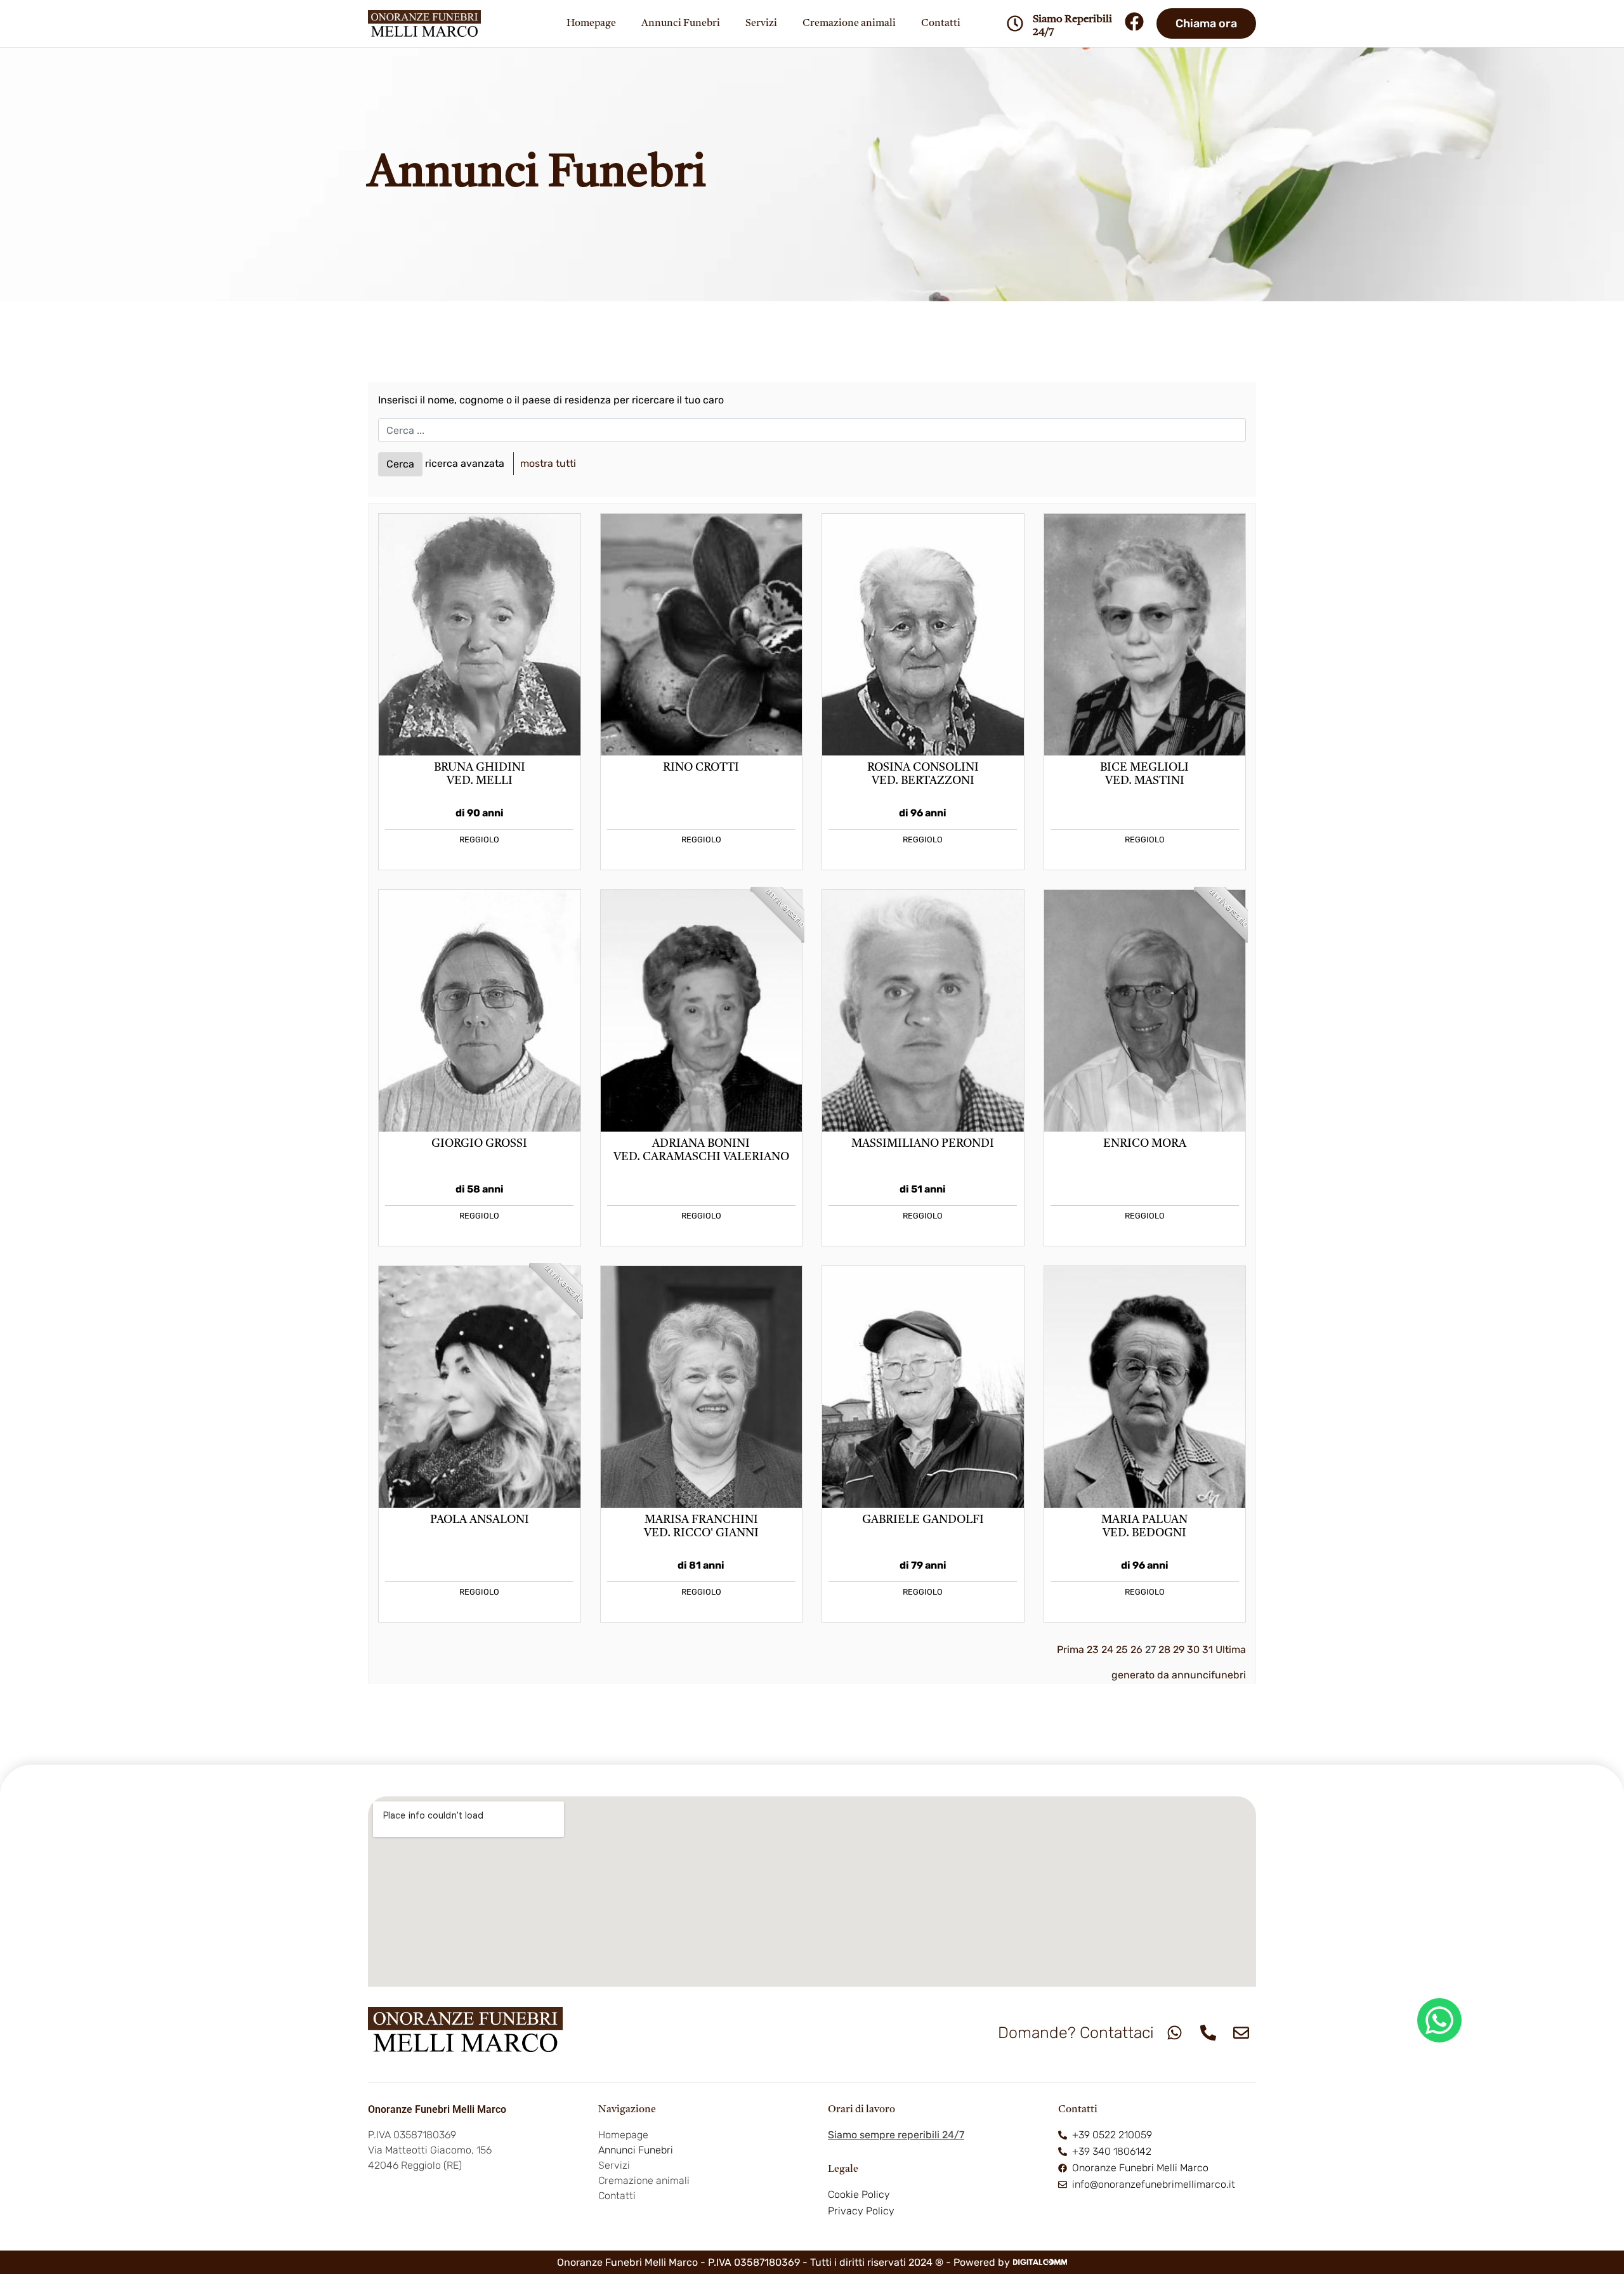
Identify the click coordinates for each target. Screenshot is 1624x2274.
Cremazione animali (849, 23)
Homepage (591, 23)
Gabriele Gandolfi (923, 1520)
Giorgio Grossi (479, 1144)
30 (1193, 1650)
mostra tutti (548, 463)
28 (1164, 1650)
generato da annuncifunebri (1179, 1675)
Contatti (941, 23)
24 (1107, 1650)
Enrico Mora (1145, 1144)
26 (1136, 1650)
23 (1093, 1650)
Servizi (761, 23)
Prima (1071, 1650)
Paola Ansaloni (480, 1520)
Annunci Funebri (681, 23)
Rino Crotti (701, 768)
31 (1208, 1650)
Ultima (1231, 1650)
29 (1179, 1650)
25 (1122, 1650)
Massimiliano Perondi (923, 1144)
